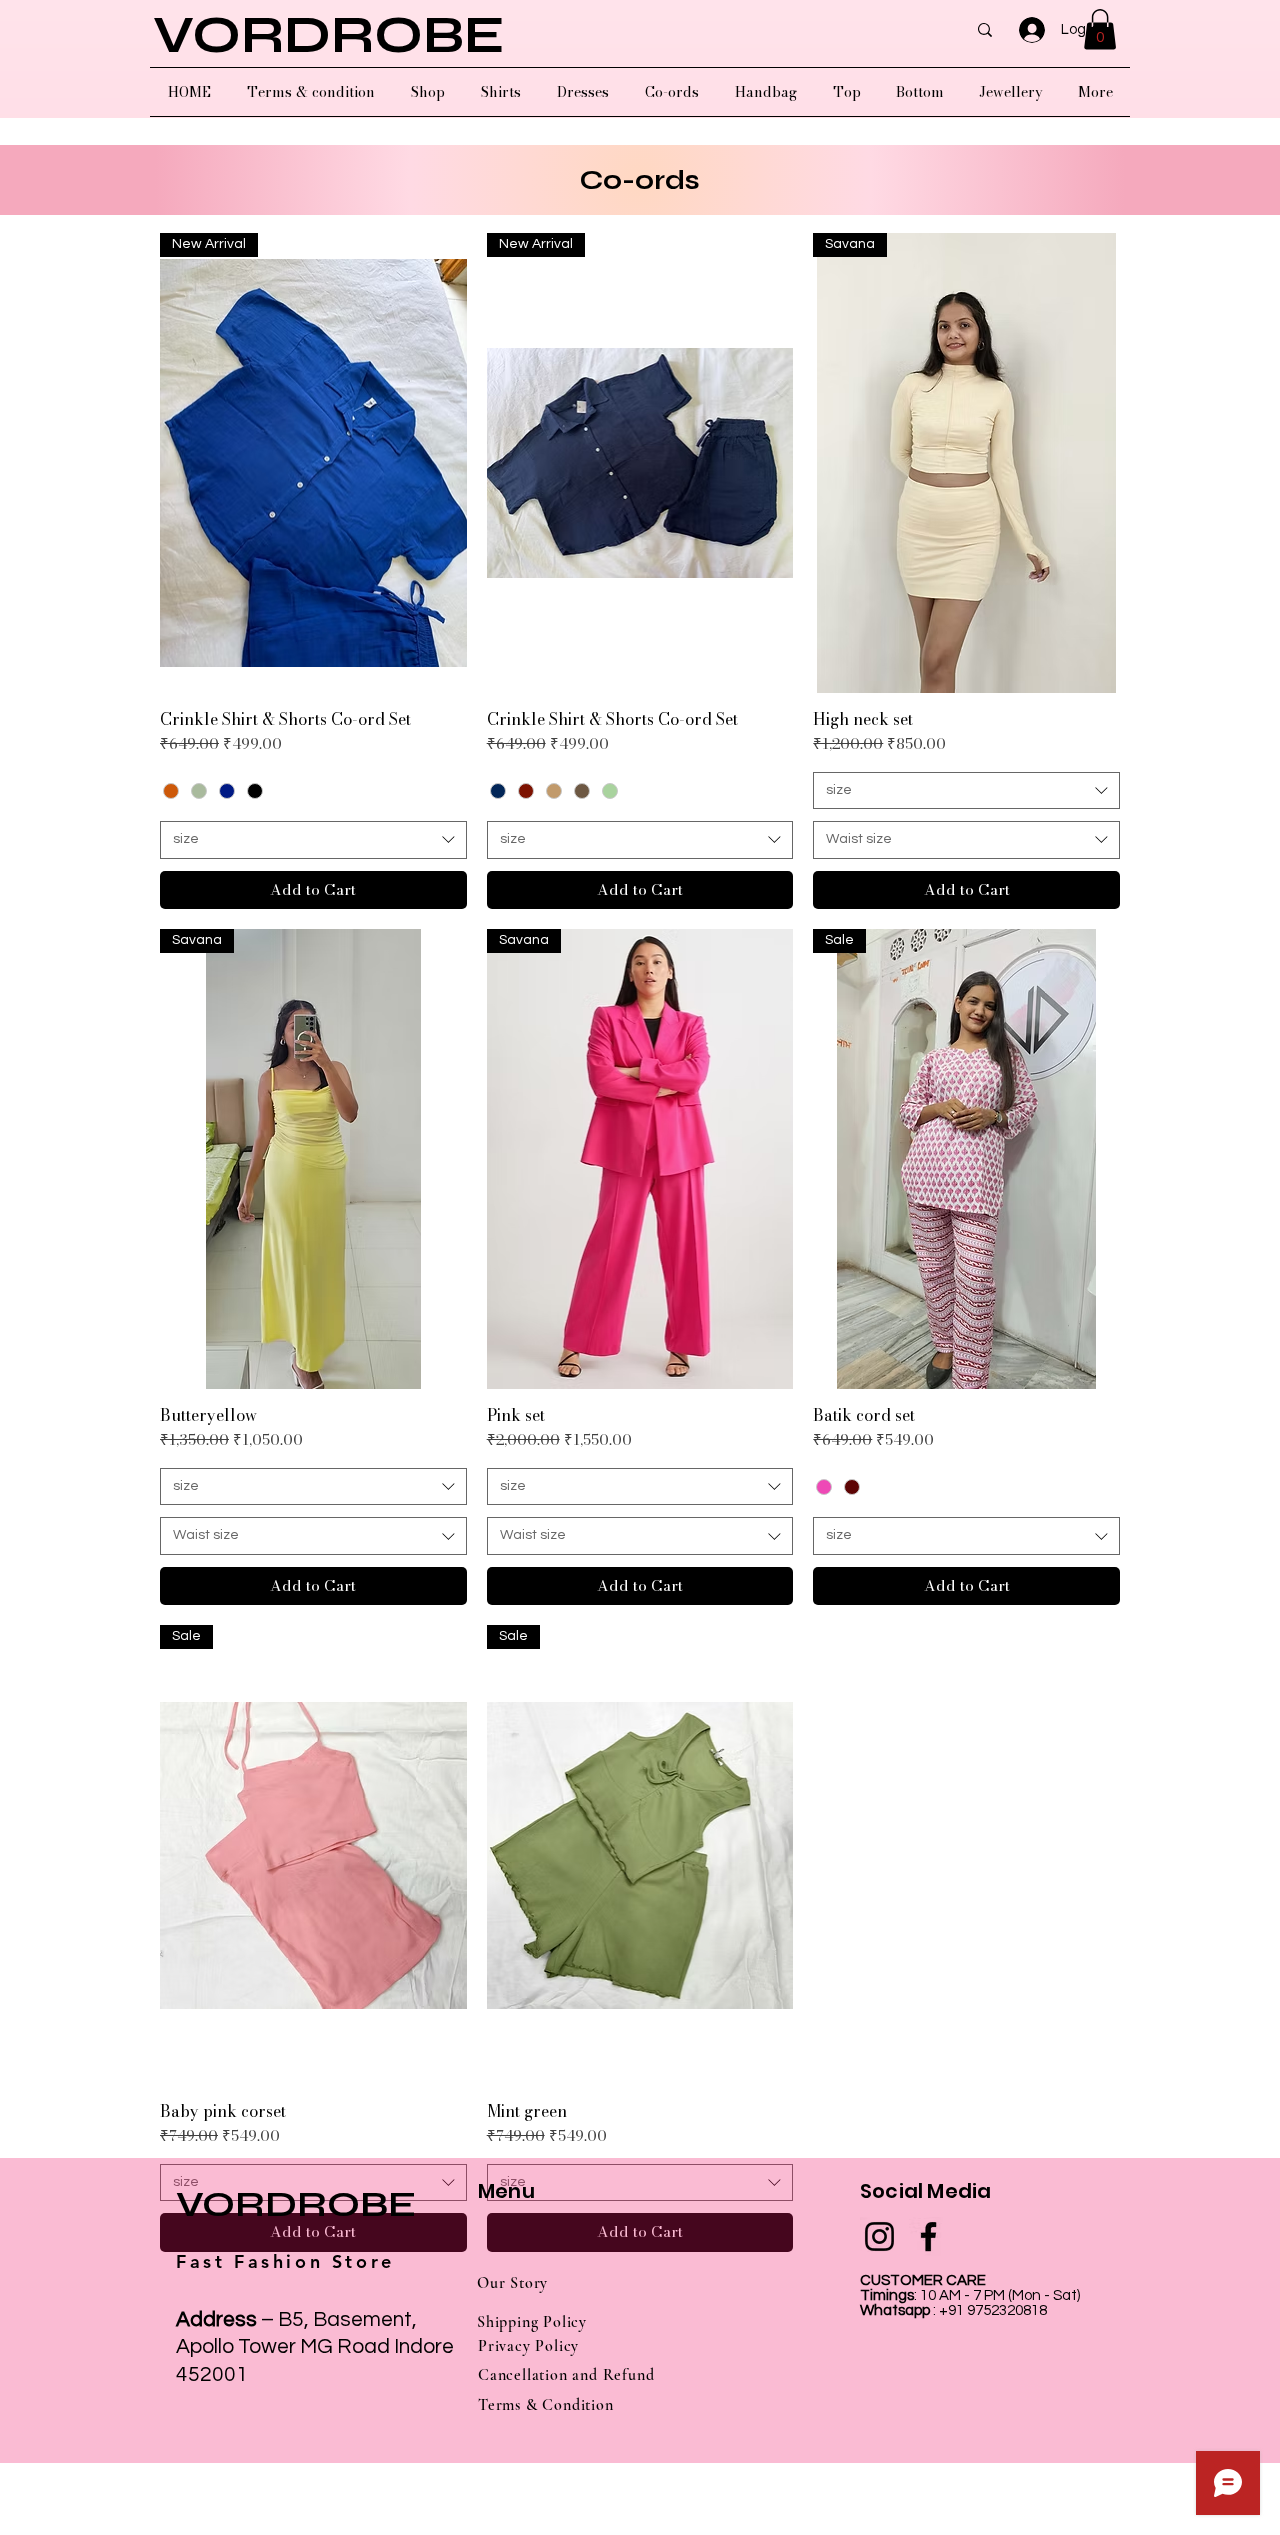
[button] (1100, 29)
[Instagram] (879, 2236)
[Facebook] (928, 2236)
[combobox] (313, 840)
